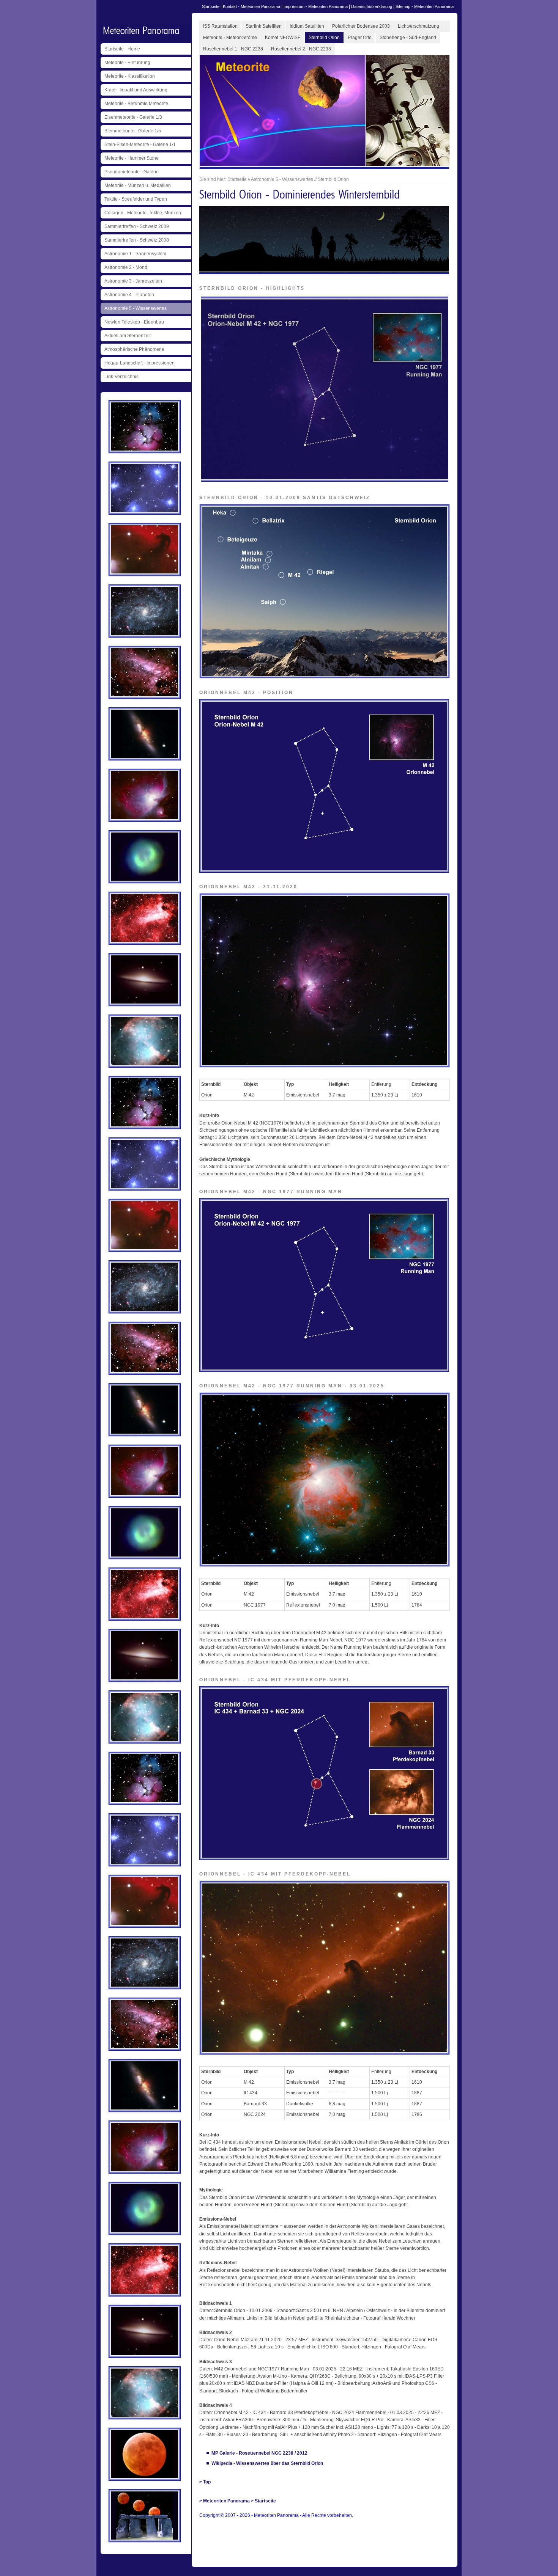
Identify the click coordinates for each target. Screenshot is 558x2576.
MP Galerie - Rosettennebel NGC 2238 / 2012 (259, 2453)
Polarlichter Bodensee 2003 (361, 26)
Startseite (211, 6)
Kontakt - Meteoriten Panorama (251, 6)
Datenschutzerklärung (372, 6)
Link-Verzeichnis (121, 377)
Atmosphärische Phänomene (134, 349)
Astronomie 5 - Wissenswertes (136, 308)
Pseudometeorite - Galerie (132, 172)
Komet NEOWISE (283, 38)
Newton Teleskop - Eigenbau (134, 322)
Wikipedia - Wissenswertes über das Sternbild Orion (267, 2463)
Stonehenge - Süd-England (408, 38)
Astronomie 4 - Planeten (129, 295)
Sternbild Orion (324, 38)
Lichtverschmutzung (418, 26)
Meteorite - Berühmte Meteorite (136, 104)
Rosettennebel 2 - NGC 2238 (301, 49)
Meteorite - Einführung (127, 63)
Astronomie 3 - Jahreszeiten (133, 281)
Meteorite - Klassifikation (130, 76)
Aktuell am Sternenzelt (128, 336)
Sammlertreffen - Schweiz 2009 (137, 226)
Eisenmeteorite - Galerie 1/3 (133, 117)
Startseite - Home (122, 49)
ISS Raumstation (220, 26)
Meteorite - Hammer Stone (132, 158)
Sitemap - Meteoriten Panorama (425, 6)
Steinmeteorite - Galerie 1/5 (133, 131)
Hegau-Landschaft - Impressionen (139, 363)
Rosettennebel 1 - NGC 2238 (233, 49)
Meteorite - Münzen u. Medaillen (138, 185)
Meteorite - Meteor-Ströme (230, 38)
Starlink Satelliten (264, 26)
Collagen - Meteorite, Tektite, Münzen (143, 213)
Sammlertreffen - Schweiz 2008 (137, 240)
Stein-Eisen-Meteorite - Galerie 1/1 (140, 145)
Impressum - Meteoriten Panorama (316, 6)
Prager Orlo (360, 38)
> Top (205, 2482)
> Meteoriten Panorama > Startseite (238, 2501)
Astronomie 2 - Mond (126, 267)
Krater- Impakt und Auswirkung (136, 90)
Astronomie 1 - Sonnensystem (135, 254)
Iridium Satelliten (307, 26)
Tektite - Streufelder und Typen (136, 199)
